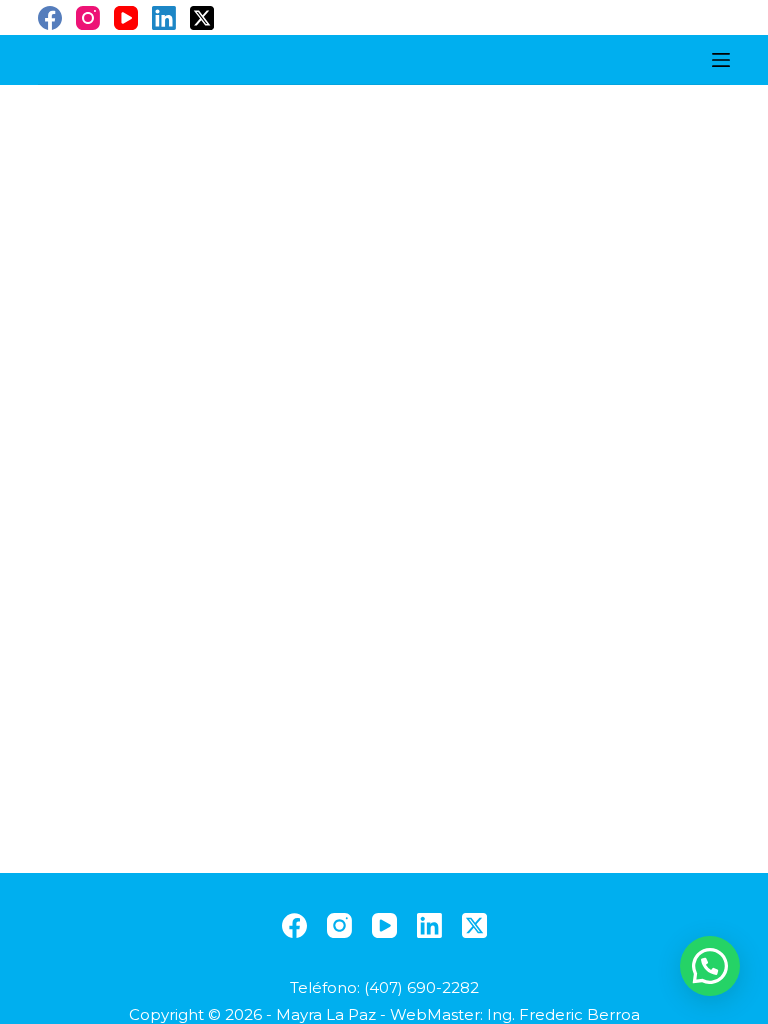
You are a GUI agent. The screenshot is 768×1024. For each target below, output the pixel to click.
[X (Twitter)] (202, 18)
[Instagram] (88, 18)
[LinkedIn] (164, 18)
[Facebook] (50, 18)
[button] (710, 966)
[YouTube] (126, 18)
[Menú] (721, 60)
